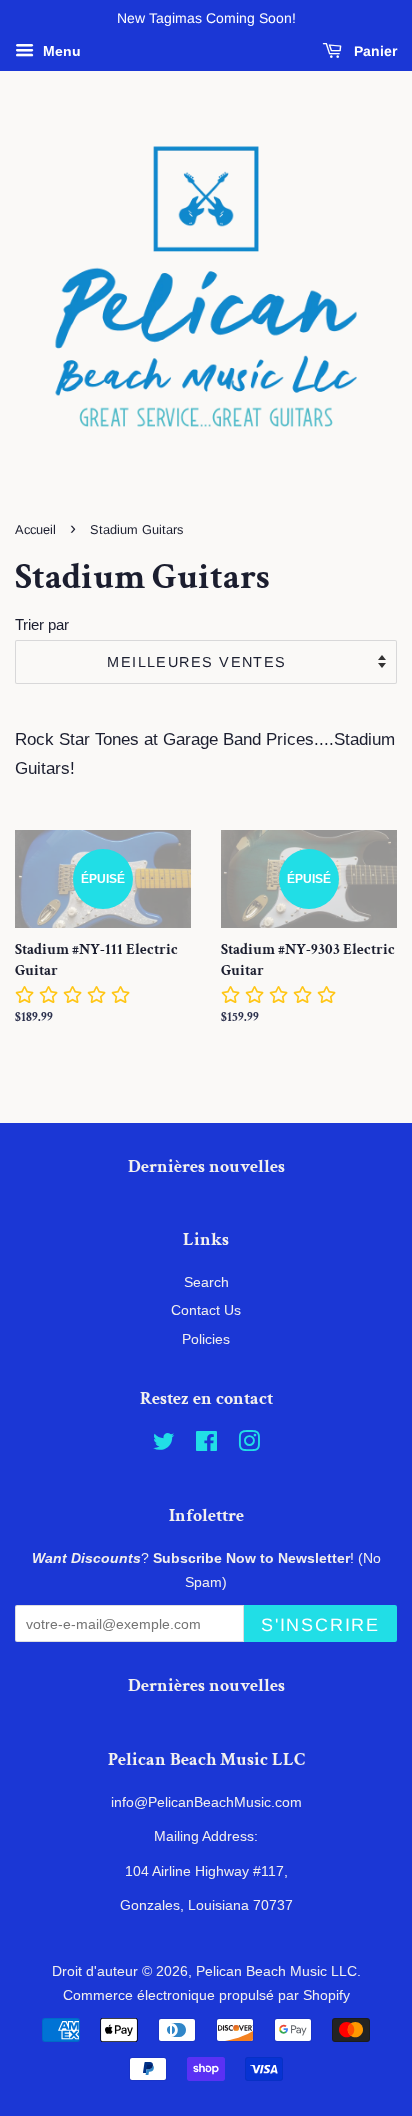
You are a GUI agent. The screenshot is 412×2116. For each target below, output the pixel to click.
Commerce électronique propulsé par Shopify (206, 1995)
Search (206, 1282)
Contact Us (206, 1310)
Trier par (42, 624)
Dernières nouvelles (206, 1166)
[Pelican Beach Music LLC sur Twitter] (164, 1445)
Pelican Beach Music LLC (276, 1971)
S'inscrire (320, 1625)
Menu (60, 51)
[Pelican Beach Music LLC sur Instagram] (249, 1445)
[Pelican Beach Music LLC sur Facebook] (206, 1445)
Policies (206, 1339)
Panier (373, 51)
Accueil (35, 529)
